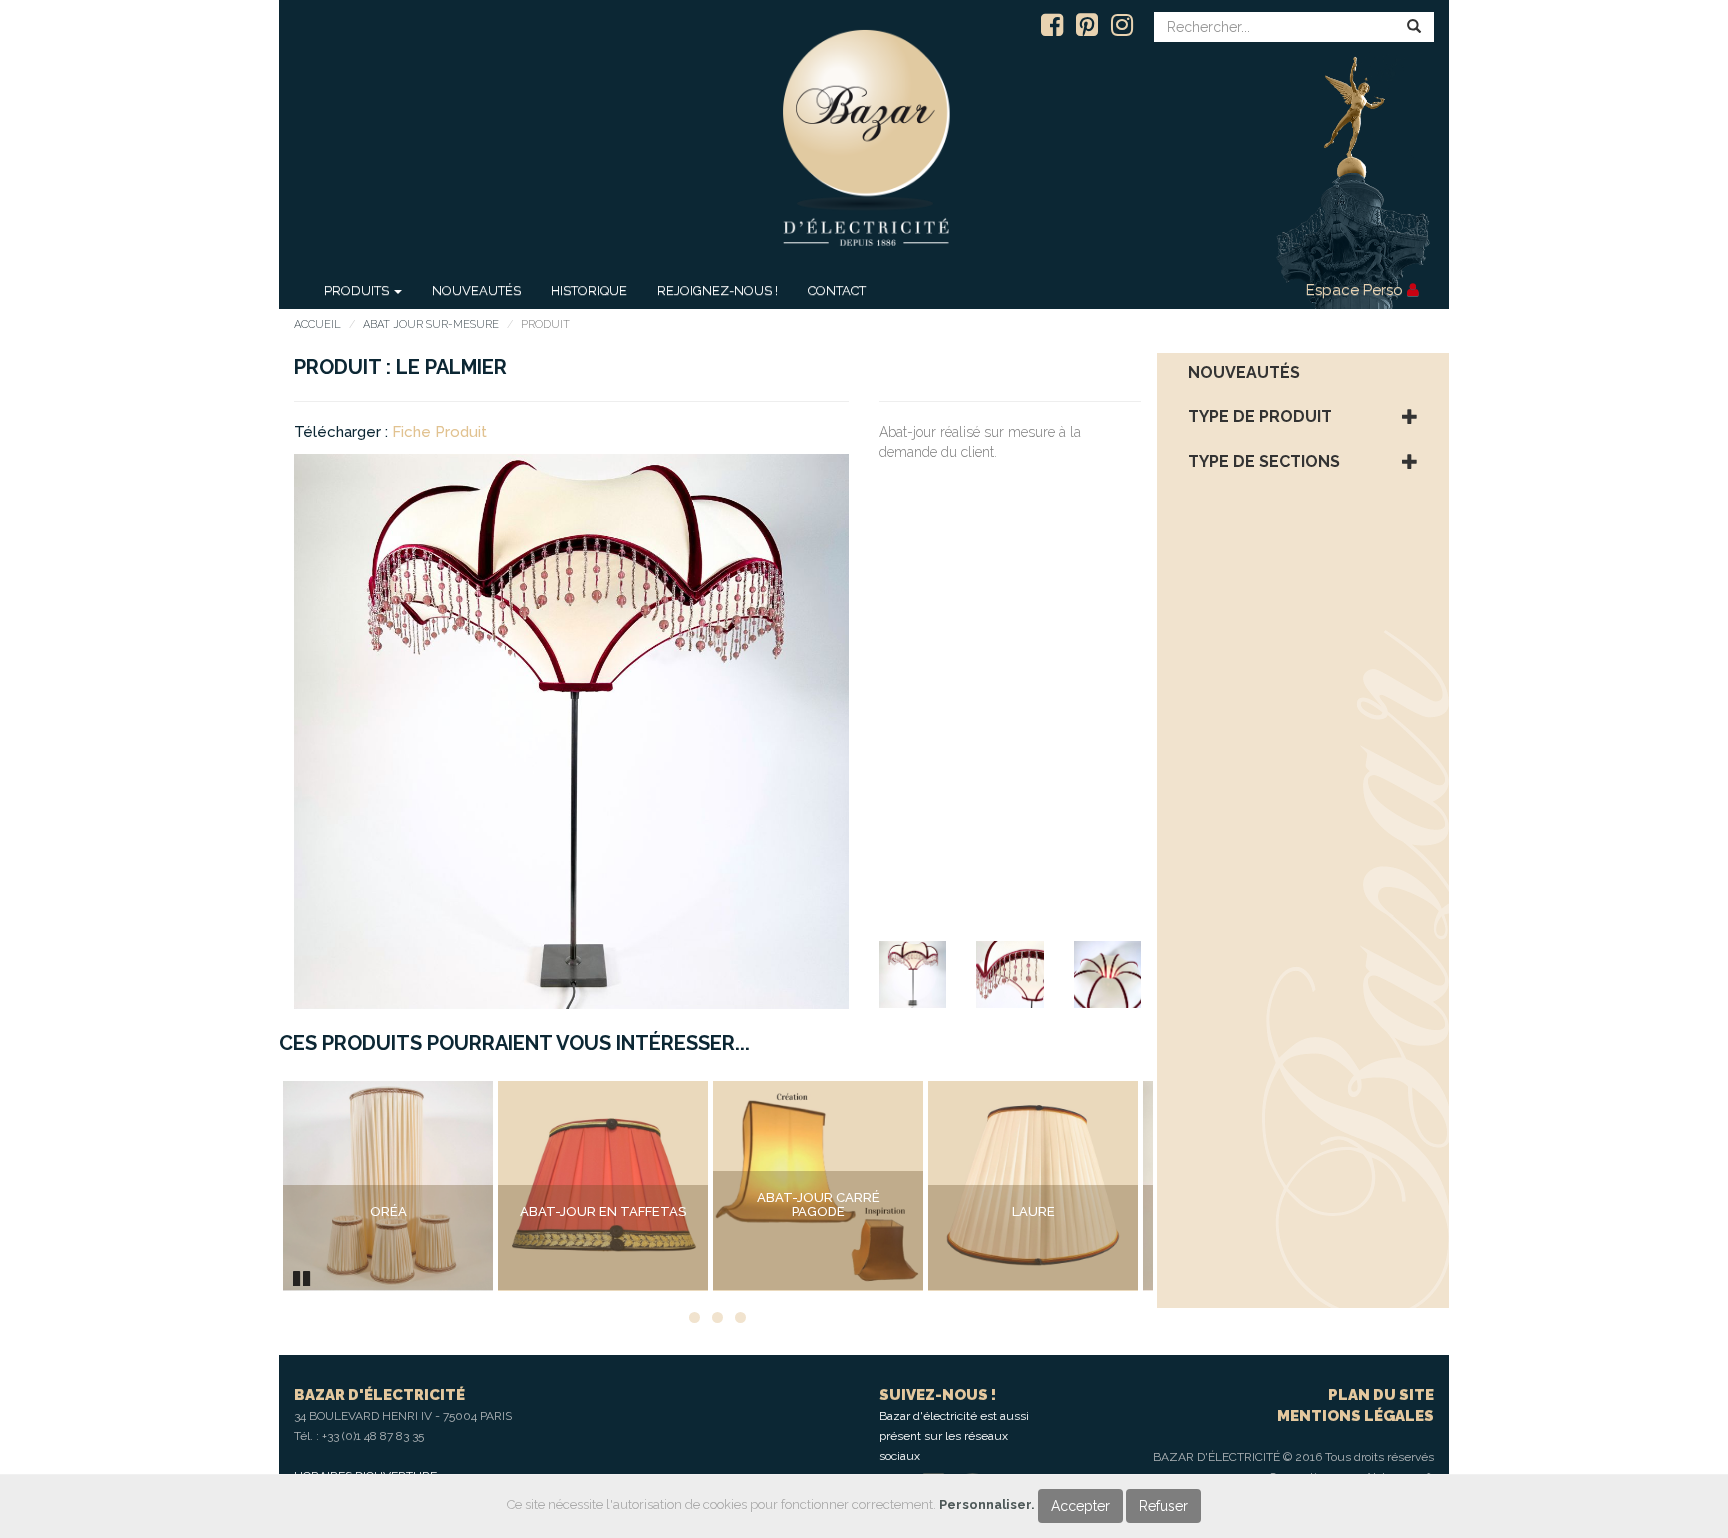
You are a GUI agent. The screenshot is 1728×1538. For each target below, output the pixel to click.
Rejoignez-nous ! (717, 290)
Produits (358, 290)
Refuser (1163, 1506)
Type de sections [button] (1264, 462)
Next (1183, 1186)
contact (837, 290)
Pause (303, 1276)
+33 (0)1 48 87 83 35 (373, 1436)
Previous (253, 1186)
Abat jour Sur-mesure (431, 324)
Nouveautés (476, 290)
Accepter (1080, 1506)
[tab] (1303, 373)
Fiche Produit (439, 432)
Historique (589, 290)
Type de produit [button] (1260, 417)
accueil (317, 324)
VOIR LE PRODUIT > (388, 1253)
